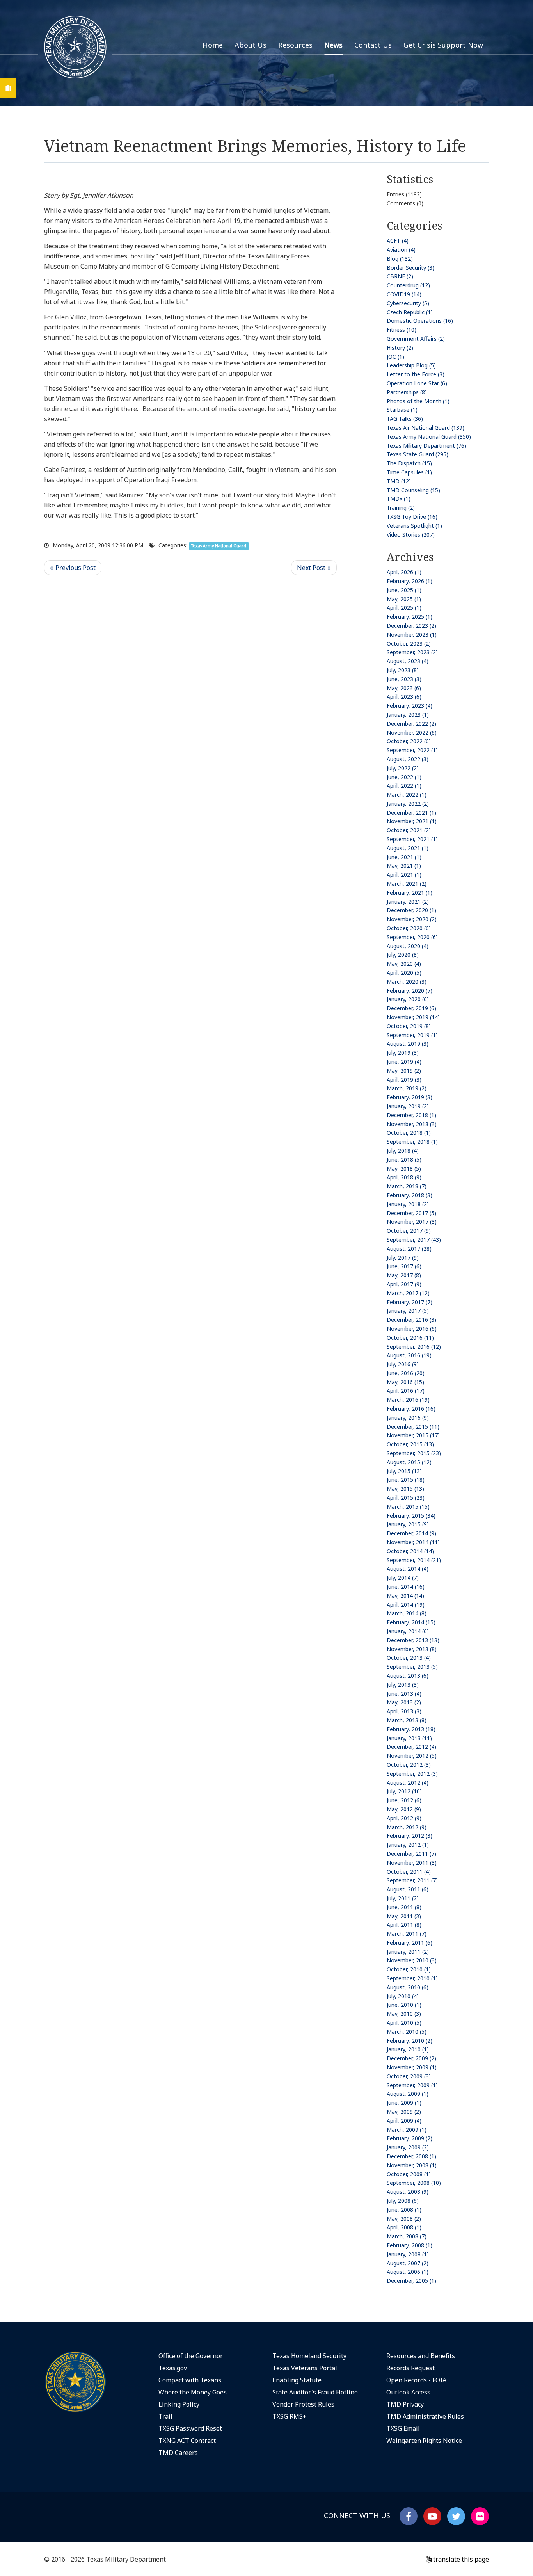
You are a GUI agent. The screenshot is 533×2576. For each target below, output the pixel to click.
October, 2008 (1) (409, 2174)
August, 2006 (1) (408, 2272)
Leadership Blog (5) (411, 365)
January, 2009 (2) (408, 2147)
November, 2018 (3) (412, 1124)
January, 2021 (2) (408, 902)
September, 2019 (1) (412, 1035)
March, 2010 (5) (407, 2032)
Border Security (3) (410, 268)
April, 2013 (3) (404, 1711)
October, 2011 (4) (409, 1872)
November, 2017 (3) (412, 1222)
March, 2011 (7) (407, 1934)
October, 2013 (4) (409, 1658)
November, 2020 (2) (412, 919)
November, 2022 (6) (412, 733)
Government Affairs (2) (416, 339)
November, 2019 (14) (413, 1017)
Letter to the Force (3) (416, 374)
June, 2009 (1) (404, 2103)
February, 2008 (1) (410, 2245)
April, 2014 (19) (406, 1605)
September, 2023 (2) (412, 652)
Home (213, 45)
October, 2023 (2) (409, 644)
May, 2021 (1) (404, 866)
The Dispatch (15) (409, 463)
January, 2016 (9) (408, 1418)
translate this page (460, 2559)
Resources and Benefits (421, 2356)
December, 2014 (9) (411, 1533)
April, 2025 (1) (404, 608)
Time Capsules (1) (409, 472)
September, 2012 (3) (412, 1774)
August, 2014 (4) (408, 1569)
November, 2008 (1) (412, 2165)
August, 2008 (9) (408, 2192)
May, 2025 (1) (404, 599)
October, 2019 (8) (409, 1026)
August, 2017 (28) (409, 1249)
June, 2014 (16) (406, 1587)
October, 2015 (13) (410, 1444)
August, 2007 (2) (408, 2263)
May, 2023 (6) (404, 688)
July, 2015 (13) (404, 1471)
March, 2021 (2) (407, 884)
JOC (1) (395, 357)
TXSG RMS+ (290, 2416)
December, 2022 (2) (411, 724)
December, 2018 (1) (411, 1115)
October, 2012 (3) (409, 1765)
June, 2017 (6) (404, 1266)
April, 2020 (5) (404, 973)
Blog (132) (400, 259)
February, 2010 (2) (410, 2041)
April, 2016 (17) (406, 1391)
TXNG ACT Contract (187, 2441)
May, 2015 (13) (405, 1489)
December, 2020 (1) (411, 910)
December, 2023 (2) (411, 626)
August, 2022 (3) (408, 759)
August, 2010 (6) (408, 1987)
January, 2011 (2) (408, 1952)
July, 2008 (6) (403, 2201)
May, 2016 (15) (405, 1382)
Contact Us (373, 45)
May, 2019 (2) (404, 1071)
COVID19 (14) (404, 294)
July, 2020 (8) (403, 955)
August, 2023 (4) (408, 661)
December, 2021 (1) (411, 813)
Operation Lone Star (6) (417, 383)
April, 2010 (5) (404, 2023)
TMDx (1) (399, 499)
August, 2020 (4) (408, 946)
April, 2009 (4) (404, 2121)
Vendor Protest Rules (303, 2404)
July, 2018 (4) (403, 1151)
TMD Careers (178, 2453)
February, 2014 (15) (411, 1622)
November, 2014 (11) (413, 1542)
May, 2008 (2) (404, 2219)
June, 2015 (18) (406, 1480)
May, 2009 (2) (404, 2112)
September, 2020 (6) (412, 937)
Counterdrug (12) (408, 285)
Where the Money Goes (193, 2392)
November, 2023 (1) (412, 635)
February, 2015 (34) (411, 1516)
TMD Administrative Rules (425, 2416)
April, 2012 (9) (404, 1818)
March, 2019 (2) (407, 1088)
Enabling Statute (297, 2380)
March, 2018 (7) (407, 1186)
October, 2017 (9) (409, 1231)
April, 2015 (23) (406, 1498)
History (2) (400, 348)
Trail (165, 2416)
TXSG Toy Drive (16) (412, 517)
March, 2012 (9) (407, 1827)
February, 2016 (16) (411, 1409)
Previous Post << (73, 568)
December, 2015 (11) (413, 1427)
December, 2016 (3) (411, 1320)
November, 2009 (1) (412, 2067)
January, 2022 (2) (408, 804)
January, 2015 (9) (408, 1524)
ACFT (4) (398, 241)
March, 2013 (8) (407, 1720)
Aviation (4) (401, 250)
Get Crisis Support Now (443, 45)
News (333, 45)
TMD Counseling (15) (413, 490)
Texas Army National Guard (219, 546)
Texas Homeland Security (309, 2356)
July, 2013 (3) (403, 1685)
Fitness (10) (402, 330)
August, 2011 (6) (408, 1889)
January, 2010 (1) (408, 2049)
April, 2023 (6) (404, 697)
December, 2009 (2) (411, 2058)
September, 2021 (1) (412, 839)
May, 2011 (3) (404, 1916)
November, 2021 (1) (412, 821)
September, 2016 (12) (414, 1347)
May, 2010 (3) (404, 2014)
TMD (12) (399, 481)
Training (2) (401, 508)
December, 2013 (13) (413, 1640)
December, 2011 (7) (411, 1854)
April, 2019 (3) (404, 1080)
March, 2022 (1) (407, 795)
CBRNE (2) (400, 276)
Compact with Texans (190, 2380)
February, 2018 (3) (410, 1195)
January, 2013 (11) (409, 1738)
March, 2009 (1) (407, 2130)
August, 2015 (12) (409, 1462)
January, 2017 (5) (408, 1311)
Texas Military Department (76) (426, 446)
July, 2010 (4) (403, 1996)
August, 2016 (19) (409, 1355)
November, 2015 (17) (413, 1435)
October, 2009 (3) (409, 2076)
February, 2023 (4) (410, 706)
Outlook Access (408, 2392)
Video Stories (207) (411, 535)
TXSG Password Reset (190, 2428)
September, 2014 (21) (414, 1560)
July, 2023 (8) (403, 670)
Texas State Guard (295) (418, 454)
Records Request (410, 2368)
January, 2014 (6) (408, 1631)
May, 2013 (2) (404, 1702)
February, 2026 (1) (410, 581)
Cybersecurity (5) (408, 303)
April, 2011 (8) (404, 1925)
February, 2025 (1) (410, 617)
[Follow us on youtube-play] (432, 2516)
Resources (295, 45)
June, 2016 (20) (406, 1373)
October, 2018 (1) (409, 1133)
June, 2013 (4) (404, 1694)
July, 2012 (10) (404, 1791)
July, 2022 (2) (403, 768)
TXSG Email (403, 2428)
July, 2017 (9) (403, 1258)
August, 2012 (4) (408, 1783)
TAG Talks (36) (405, 419)
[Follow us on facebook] (409, 2516)
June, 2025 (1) (404, 590)
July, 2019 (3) (403, 1053)
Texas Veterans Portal (305, 2368)
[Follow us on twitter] (456, 2516)
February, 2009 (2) (410, 2138)
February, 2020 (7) (410, 991)
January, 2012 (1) (408, 1845)
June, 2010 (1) (404, 2005)
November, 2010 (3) (412, 1960)
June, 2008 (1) (404, 2210)
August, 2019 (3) (408, 1044)
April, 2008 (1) (404, 2227)
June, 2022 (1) (404, 777)
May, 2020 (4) (404, 964)
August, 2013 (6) (408, 1676)
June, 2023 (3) (404, 679)
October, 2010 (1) (409, 1969)
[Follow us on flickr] (480, 2516)
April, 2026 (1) (404, 572)
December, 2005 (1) (411, 2281)
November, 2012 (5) (412, 1756)
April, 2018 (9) (404, 1177)
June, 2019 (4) (404, 1062)
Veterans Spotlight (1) (414, 526)
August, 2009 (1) (408, 2094)
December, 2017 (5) (411, 1213)
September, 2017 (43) (414, 1240)
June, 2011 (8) (404, 1907)
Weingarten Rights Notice (424, 2441)
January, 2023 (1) (408, 715)
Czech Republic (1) (410, 312)
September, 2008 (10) (414, 2183)
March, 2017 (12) (408, 1293)
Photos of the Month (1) (418, 401)
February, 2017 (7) (410, 1302)
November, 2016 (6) (412, 1329)
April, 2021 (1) (404, 875)
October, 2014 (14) (410, 1551)
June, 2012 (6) (404, 1800)
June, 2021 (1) (404, 857)
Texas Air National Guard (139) (426, 428)
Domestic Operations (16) (420, 321)
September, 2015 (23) (414, 1453)
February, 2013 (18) (411, 1729)
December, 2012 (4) (411, 1747)
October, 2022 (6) (409, 741)
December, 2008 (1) (411, 2156)
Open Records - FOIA (416, 2380)
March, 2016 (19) (408, 1400)
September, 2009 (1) (412, 2085)
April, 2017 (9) (404, 1284)
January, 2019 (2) (408, 1106)
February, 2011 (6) (410, 1943)
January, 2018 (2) (408, 1204)
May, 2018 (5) (404, 1169)
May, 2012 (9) (404, 1809)
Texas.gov (173, 2368)
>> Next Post (314, 568)
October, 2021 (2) (409, 830)
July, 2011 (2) (403, 1898)
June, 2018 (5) (404, 1160)
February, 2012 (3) (410, 1836)
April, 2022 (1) (404, 786)
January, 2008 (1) (408, 2254)
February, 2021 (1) (410, 893)
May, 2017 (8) (404, 1275)
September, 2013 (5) (412, 1667)
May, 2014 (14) (405, 1596)
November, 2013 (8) (412, 1649)
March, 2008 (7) (407, 2236)
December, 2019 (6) (411, 1008)
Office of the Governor (191, 2356)
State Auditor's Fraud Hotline (315, 2392)
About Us (251, 45)
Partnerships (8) (407, 392)
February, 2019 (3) (410, 1097)
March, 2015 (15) (408, 1507)
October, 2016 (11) (410, 1338)
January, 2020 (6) (408, 999)
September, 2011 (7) (412, 1880)
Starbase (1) (402, 410)
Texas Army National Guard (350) (429, 437)
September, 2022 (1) (412, 750)
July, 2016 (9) (403, 1364)
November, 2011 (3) (412, 1863)
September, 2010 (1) (412, 1978)
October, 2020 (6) (409, 928)
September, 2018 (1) (412, 1142)
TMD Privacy (405, 2404)
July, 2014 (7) (403, 1578)
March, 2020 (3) (407, 982)
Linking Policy (179, 2404)
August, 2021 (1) (408, 848)
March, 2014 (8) (407, 1613)
